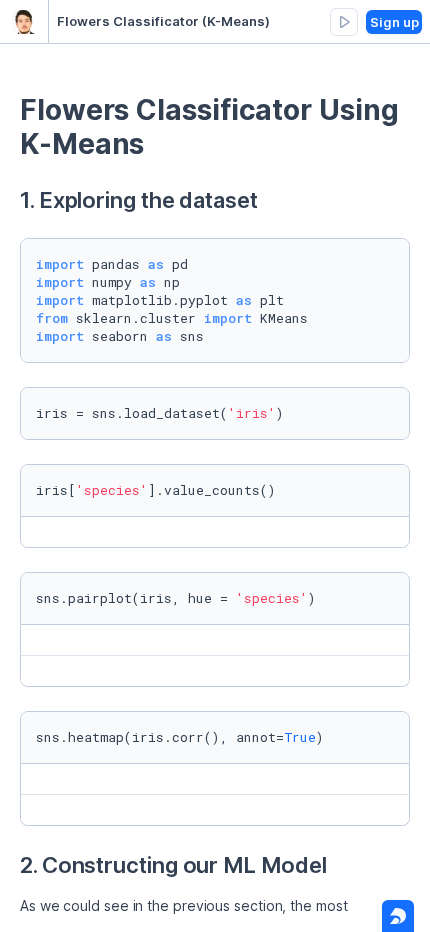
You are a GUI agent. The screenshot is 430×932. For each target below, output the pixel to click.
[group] (344, 22)
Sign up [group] (394, 22)
